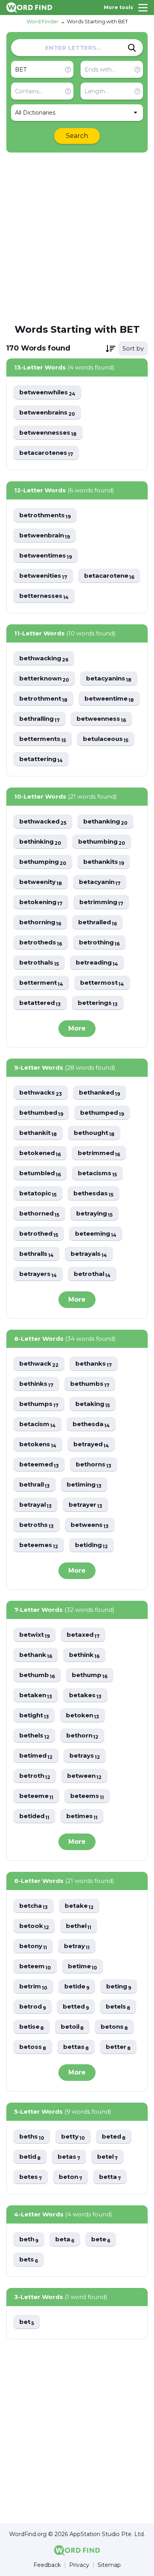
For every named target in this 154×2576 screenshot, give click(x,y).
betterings (98, 1003)
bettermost (102, 983)
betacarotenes (46, 453)
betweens (90, 1525)
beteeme (36, 1796)
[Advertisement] (77, 237)
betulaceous (106, 739)
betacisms (97, 1173)
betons (114, 2027)
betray (77, 1946)
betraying (94, 1214)
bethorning (40, 922)
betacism (38, 1424)
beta (65, 2240)
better (118, 2047)
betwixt (35, 1635)
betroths (37, 1525)
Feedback (47, 2565)
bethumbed (41, 1113)
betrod (33, 2007)
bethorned (39, 1214)
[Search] (132, 48)
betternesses (44, 596)
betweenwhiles (47, 393)
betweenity (41, 882)
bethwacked (43, 822)
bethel (79, 1926)
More (77, 1028)
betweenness (101, 719)
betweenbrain (45, 536)
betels (118, 2007)
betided (34, 1816)
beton (70, 2177)
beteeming (96, 1234)
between (84, 1776)
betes (31, 2177)
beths (32, 2137)
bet (27, 2322)
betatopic (38, 1194)
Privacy (79, 2565)
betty (73, 2137)
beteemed (39, 1465)
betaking (93, 1404)
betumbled (40, 1173)
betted (76, 2007)
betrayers (38, 1274)
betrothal (92, 1274)
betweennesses (48, 433)
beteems (87, 1796)
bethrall (35, 1485)
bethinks (36, 1384)
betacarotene (109, 576)
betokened (40, 1153)
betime (83, 1966)
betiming (84, 1485)
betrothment (43, 699)
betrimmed (99, 1153)
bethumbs (90, 1384)
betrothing (99, 943)
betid (30, 2157)
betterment (41, 983)
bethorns (94, 1465)
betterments (43, 739)
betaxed (83, 1635)
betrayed (91, 1444)
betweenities (43, 576)
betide (77, 1987)
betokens (38, 1444)
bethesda (91, 1424)
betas (69, 2157)
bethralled (98, 922)
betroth (35, 1776)
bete (101, 2240)
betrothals (39, 963)
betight (34, 1716)
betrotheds (41, 943)
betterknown (44, 679)
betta (110, 2177)
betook (34, 1926)
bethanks (94, 1364)
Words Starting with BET (97, 21)
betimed (36, 1756)
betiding (91, 1545)
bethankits (104, 862)
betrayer (85, 1505)
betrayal (36, 1505)
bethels (34, 1736)
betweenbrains (47, 413)
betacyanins (109, 679)
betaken (36, 1695)
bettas (76, 2047)
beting (119, 1987)
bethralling (39, 719)
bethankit (38, 1133)
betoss (33, 2047)
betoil (72, 2027)
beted (114, 2137)
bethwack (39, 1364)
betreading (97, 963)
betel (107, 2157)
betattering (41, 759)
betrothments (45, 515)
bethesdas (93, 1194)
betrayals (89, 1254)
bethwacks (41, 1093)
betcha (34, 1906)
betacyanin (100, 882)
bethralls (37, 1254)
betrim (33, 1987)
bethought (94, 1133)
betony (33, 1946)
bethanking (105, 822)
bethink (84, 1655)
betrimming (101, 902)
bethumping (43, 862)
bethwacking (44, 659)
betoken (83, 1716)
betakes (85, 1695)
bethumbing (102, 842)
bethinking (40, 842)
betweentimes (46, 556)
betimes (82, 1816)
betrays (85, 1756)
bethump (90, 1675)
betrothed (39, 1234)
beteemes (39, 1545)
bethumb (37, 1675)
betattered (40, 1003)
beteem (35, 1966)
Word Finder (42, 21)
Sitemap (109, 2565)
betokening (41, 902)
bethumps (39, 1404)
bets (29, 2260)
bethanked (100, 1093)
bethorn (82, 1736)
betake (79, 1906)
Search (77, 136)
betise (32, 2027)
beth (29, 2240)
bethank (36, 1655)
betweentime (109, 699)
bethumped (102, 1113)
